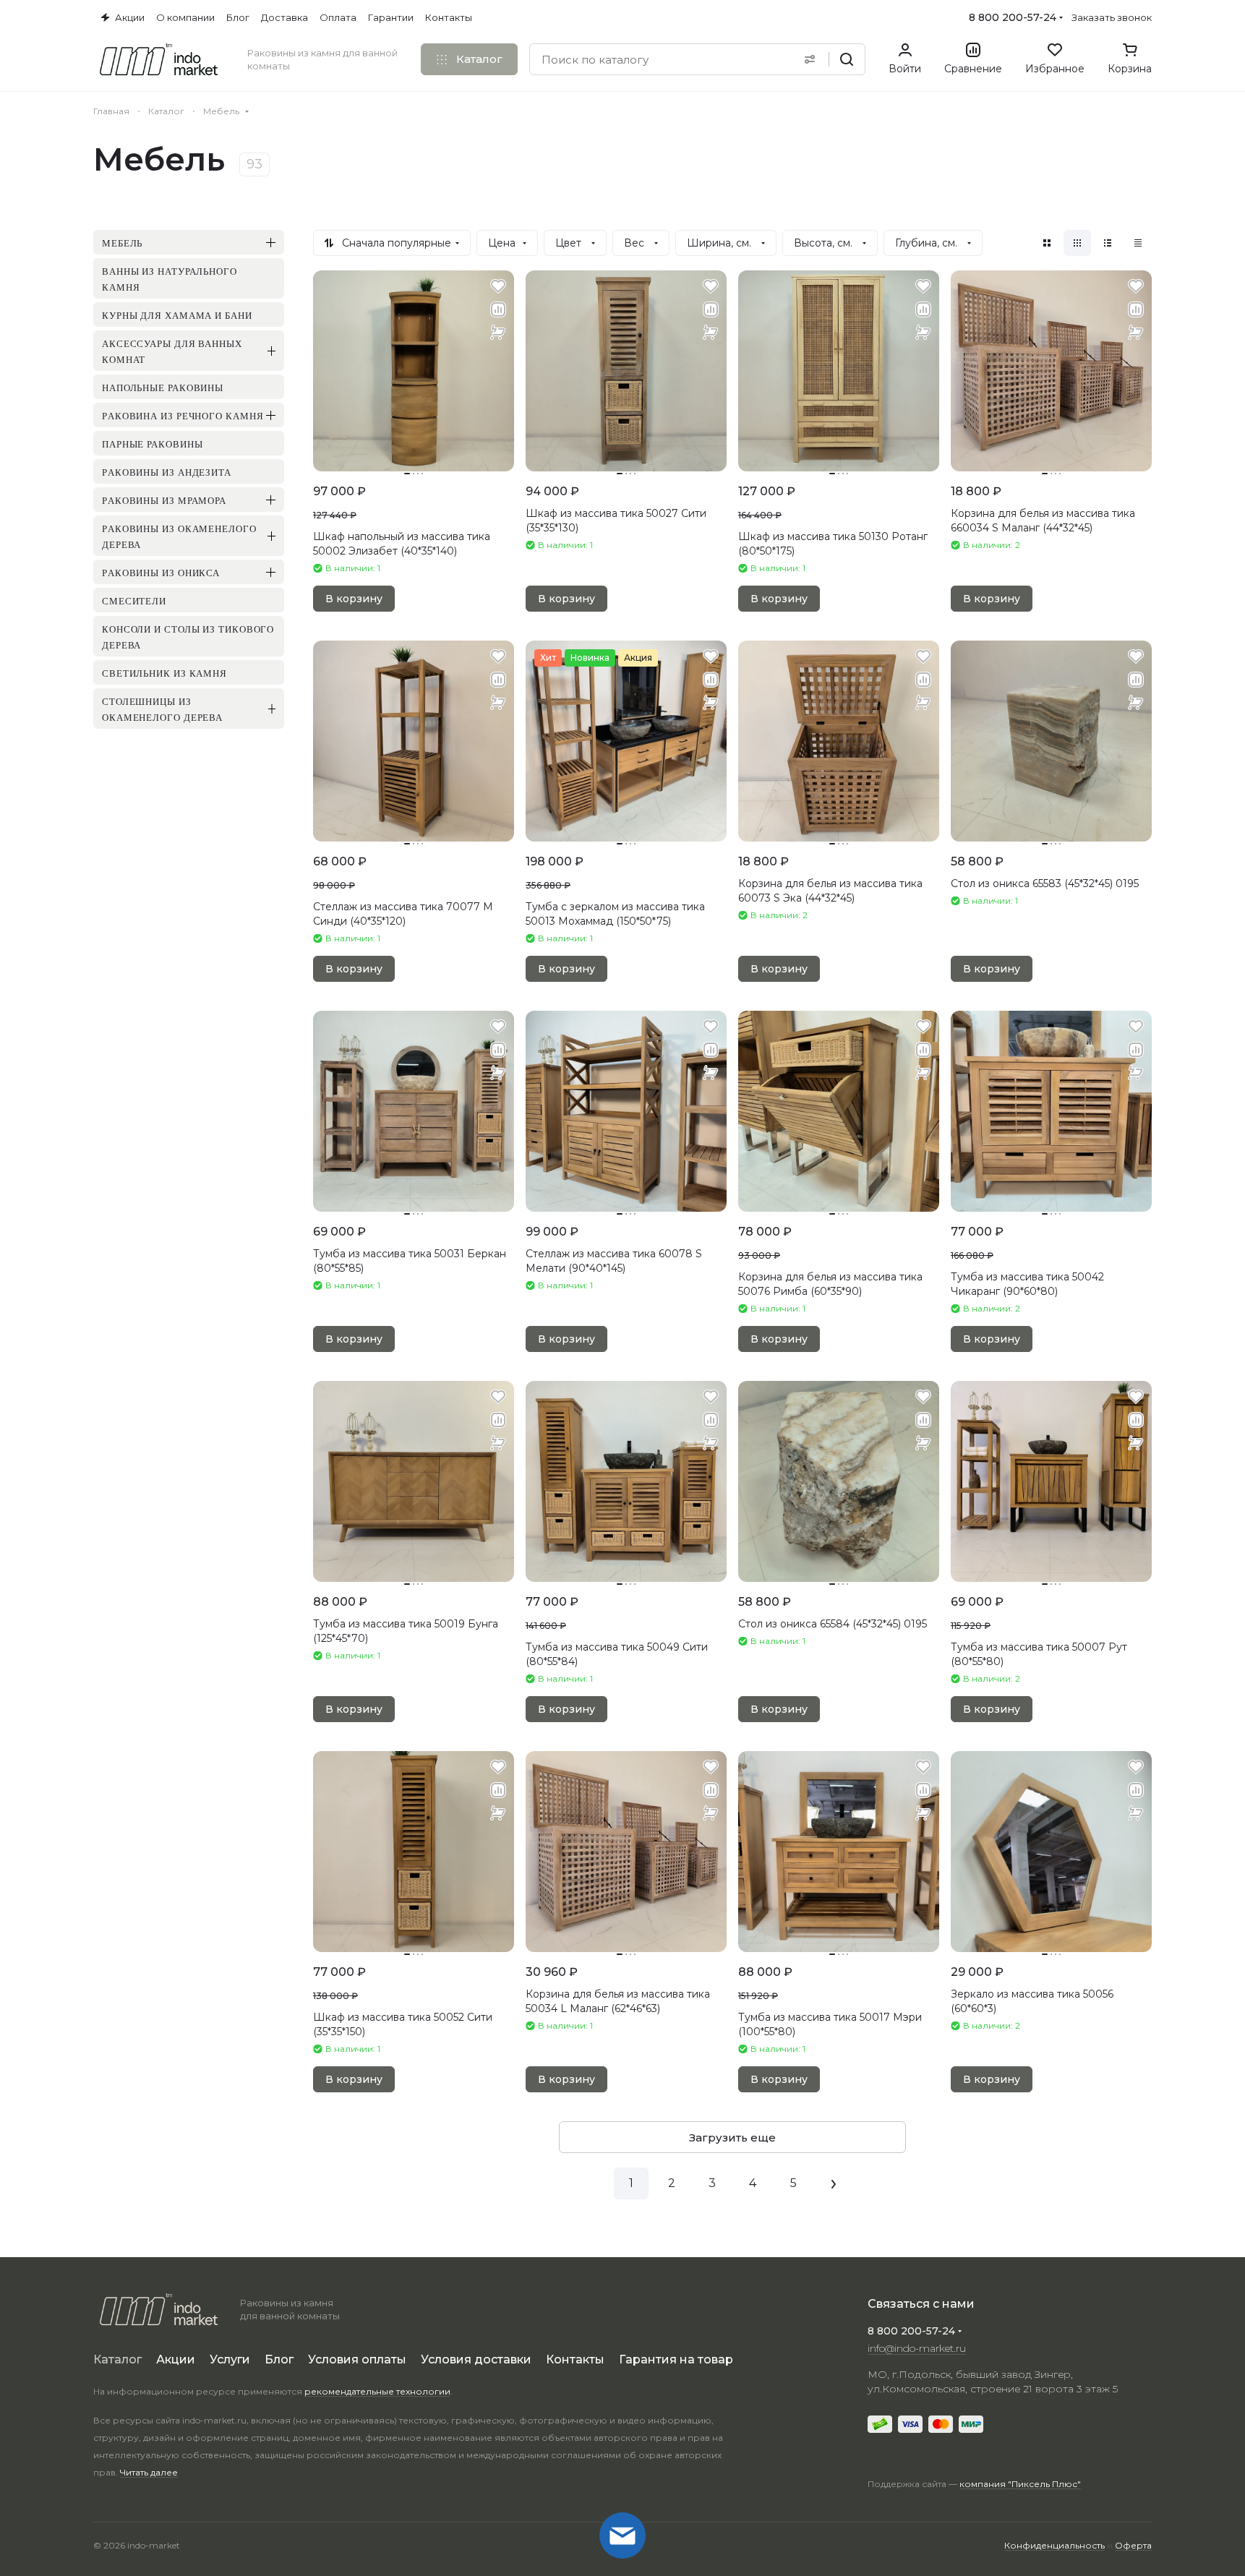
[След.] (834, 2183)
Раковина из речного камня (183, 415)
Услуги (230, 2359)
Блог (279, 2359)
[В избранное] (498, 286)
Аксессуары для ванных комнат (172, 351)
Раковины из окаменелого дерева (179, 536)
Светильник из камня (164, 672)
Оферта (1133, 2545)
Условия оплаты (357, 2359)
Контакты (575, 2359)
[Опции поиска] (810, 59)
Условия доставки (476, 2359)
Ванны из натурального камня (170, 278)
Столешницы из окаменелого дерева (162, 709)
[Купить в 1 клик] (498, 333)
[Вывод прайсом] (1138, 243)
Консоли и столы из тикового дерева (188, 636)
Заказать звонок (1112, 17)
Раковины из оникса (161, 572)
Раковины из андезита (167, 471)
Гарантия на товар (676, 2359)
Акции (176, 2359)
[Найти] (847, 59)
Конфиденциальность (1054, 2545)
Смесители (134, 600)
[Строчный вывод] (1108, 243)
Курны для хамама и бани (177, 314)
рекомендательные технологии (377, 2391)
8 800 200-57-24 (1013, 17)
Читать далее (149, 2472)
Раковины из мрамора (164, 500)
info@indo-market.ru (917, 2348)
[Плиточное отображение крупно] (1047, 243)
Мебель (122, 242)
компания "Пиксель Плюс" (1020, 2484)
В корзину (354, 599)
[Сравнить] (498, 309)
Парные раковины (153, 443)
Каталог (117, 2359)
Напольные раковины (163, 387)
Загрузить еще (732, 2138)
